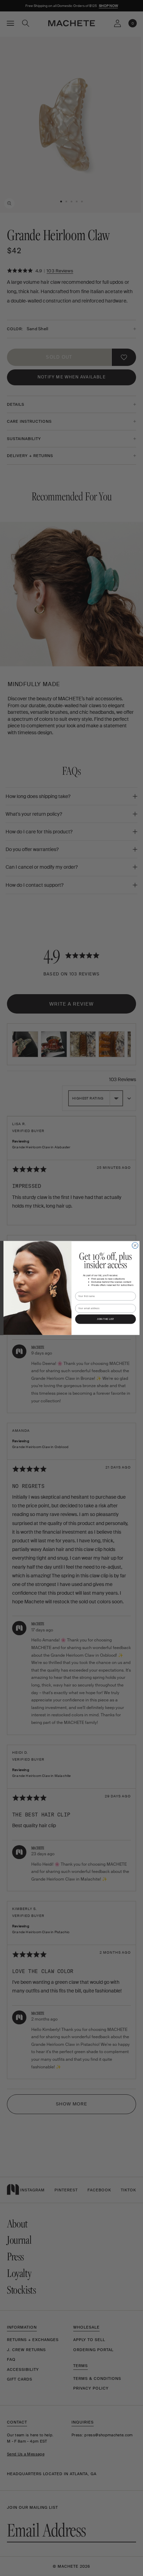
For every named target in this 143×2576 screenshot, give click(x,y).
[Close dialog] (135, 1245)
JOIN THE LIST (105, 1319)
